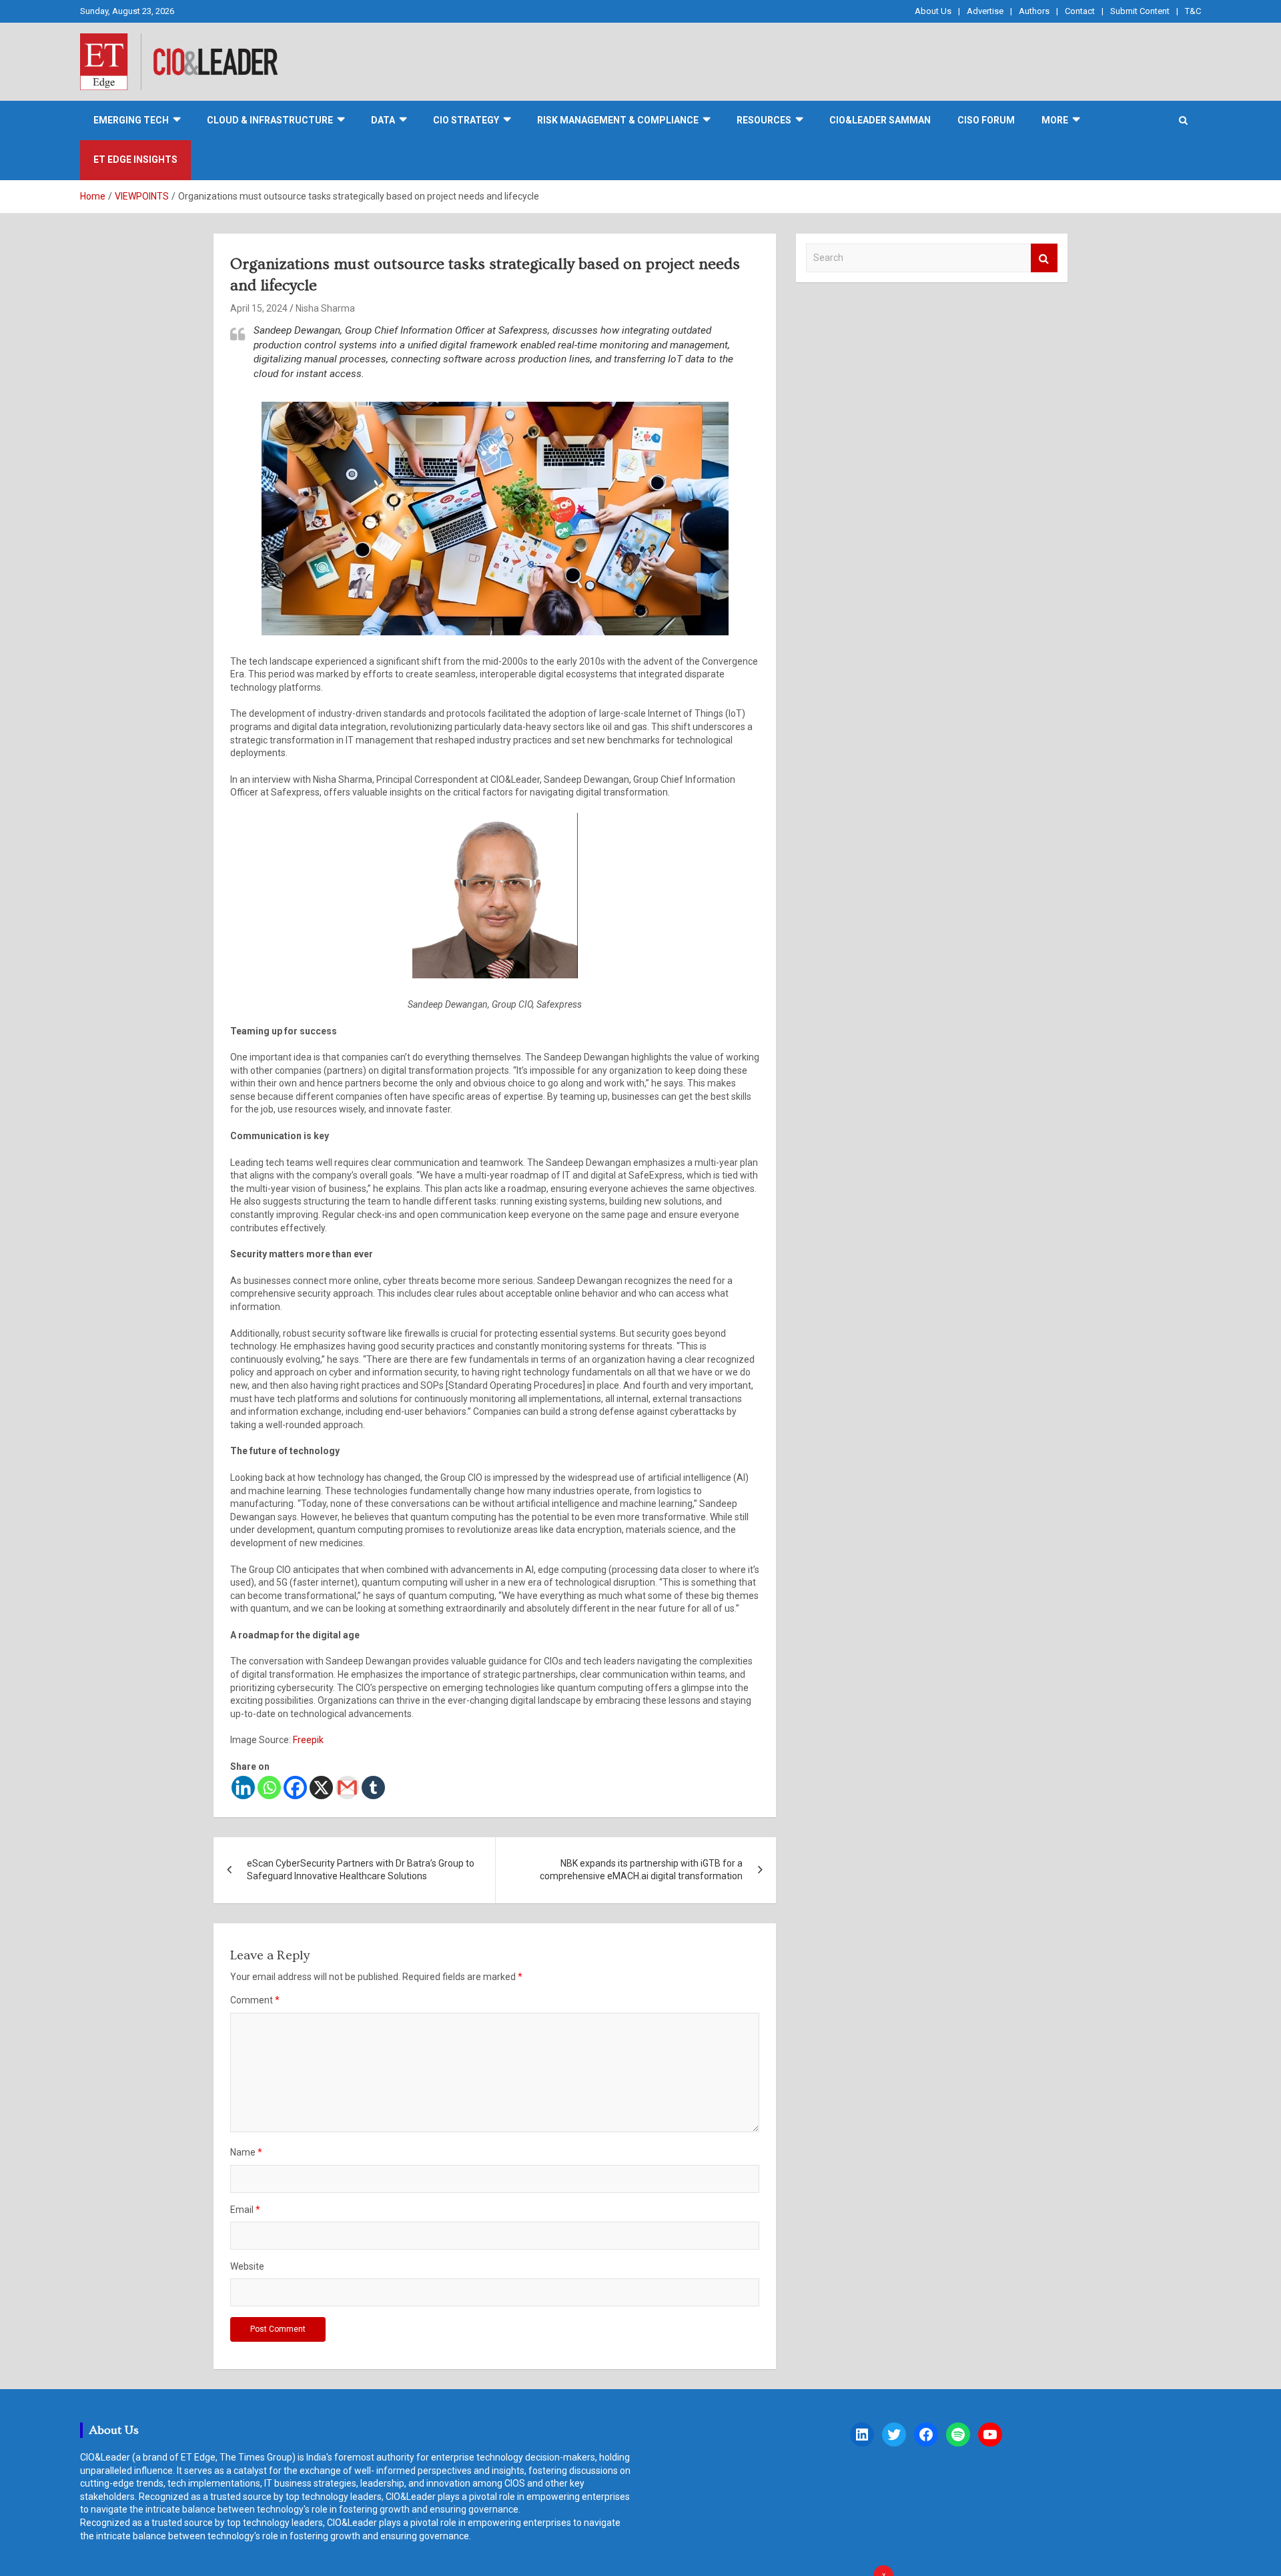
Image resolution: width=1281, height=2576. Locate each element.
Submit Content (1140, 11)
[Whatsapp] (269, 1788)
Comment (255, 2000)
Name (246, 2152)
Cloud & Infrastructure (270, 120)
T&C (1193, 11)
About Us (933, 11)
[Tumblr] (373, 1788)
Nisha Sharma (325, 308)
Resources (764, 120)
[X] (321, 1788)
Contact (1080, 11)
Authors (1034, 11)
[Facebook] (295, 1788)
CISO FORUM (986, 120)
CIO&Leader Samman (880, 120)
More (1055, 120)
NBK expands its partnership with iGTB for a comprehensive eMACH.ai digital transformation (641, 1870)
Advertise (985, 11)
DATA (383, 120)
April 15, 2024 (259, 308)
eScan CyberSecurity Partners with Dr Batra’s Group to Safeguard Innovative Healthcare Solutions (361, 1870)
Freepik (308, 1740)
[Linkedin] (243, 1788)
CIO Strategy (466, 120)
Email (245, 2210)
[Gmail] (347, 1788)
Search (1044, 258)
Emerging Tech (131, 120)
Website (247, 2266)
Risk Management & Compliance (618, 120)
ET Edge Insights (135, 159)
